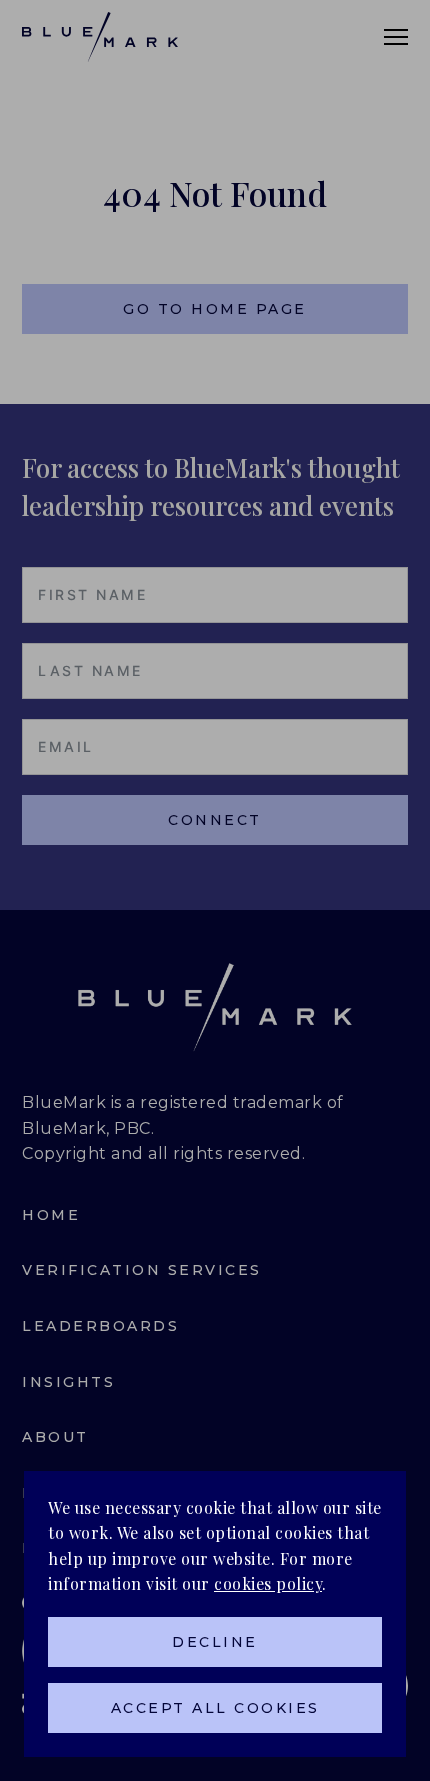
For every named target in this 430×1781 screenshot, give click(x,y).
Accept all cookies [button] (215, 1708)
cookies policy (268, 1583)
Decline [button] (215, 1642)
